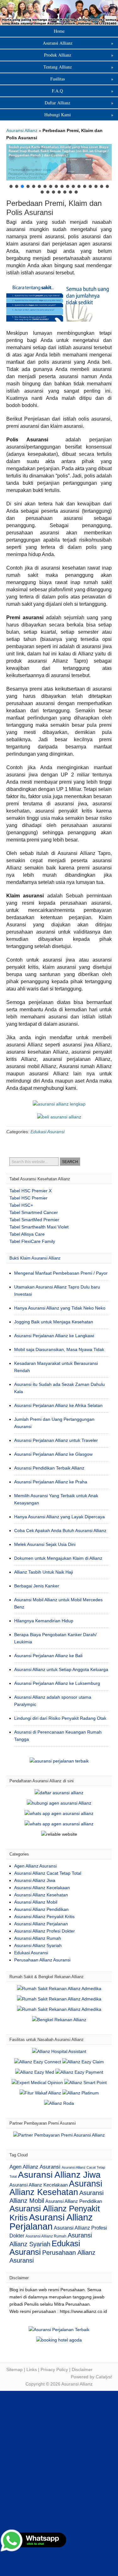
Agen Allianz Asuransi (35, 1866)
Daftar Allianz (79, 103)
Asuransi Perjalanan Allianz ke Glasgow (53, 1454)
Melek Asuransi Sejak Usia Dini (45, 1544)
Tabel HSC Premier (28, 1198)
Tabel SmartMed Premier (34, 1220)
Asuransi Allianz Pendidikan (41, 1909)
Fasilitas (82, 79)
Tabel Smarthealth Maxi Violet (39, 1227)
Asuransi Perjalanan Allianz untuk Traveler (56, 1440)
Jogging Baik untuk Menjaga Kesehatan (54, 1322)
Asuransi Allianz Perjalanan (41, 1924)
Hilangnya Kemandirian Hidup (44, 1621)
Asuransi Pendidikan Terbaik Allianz (49, 1468)
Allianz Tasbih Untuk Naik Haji (44, 1572)
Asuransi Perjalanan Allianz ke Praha (51, 1482)
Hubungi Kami (79, 115)
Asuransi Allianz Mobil (36, 1902)
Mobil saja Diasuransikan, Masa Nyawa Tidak (59, 1349)
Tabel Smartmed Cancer (34, 1212)
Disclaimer (82, 2369)
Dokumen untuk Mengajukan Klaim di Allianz (58, 1558)
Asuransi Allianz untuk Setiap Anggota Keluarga (61, 1669)
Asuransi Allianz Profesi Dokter (45, 1931)
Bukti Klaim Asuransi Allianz (35, 1258)
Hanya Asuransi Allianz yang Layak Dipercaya (59, 1517)
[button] (59, 162)
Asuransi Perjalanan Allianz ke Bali (48, 1656)
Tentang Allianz (79, 67)
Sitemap (14, 2369)
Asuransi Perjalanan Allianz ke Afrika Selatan (58, 1405)
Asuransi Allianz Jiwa (35, 1880)
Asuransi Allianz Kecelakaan (42, 1888)
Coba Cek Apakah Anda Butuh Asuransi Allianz (60, 1531)
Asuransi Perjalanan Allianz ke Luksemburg (57, 1683)
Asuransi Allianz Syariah (38, 1945)
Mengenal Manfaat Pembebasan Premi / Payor (61, 1273)
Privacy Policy (54, 2369)
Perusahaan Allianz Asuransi (42, 1960)
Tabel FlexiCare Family (32, 1241)
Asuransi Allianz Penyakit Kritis (44, 1917)
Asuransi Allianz (59, 12)
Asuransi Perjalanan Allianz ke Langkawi (54, 1336)
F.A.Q (83, 91)
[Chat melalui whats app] (59, 1117)
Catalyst (104, 2377)
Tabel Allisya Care (27, 1234)
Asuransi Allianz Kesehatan (41, 1895)
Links (32, 2369)
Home (59, 31)
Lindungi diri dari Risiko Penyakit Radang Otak (60, 1718)
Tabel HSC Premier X (31, 1191)
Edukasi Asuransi (48, 1132)
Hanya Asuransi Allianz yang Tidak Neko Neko (60, 1308)
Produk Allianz (79, 55)
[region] (59, 169)
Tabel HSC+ (21, 1205)
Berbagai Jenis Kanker (37, 1586)
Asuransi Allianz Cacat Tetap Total (48, 1873)
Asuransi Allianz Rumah (38, 1938)
